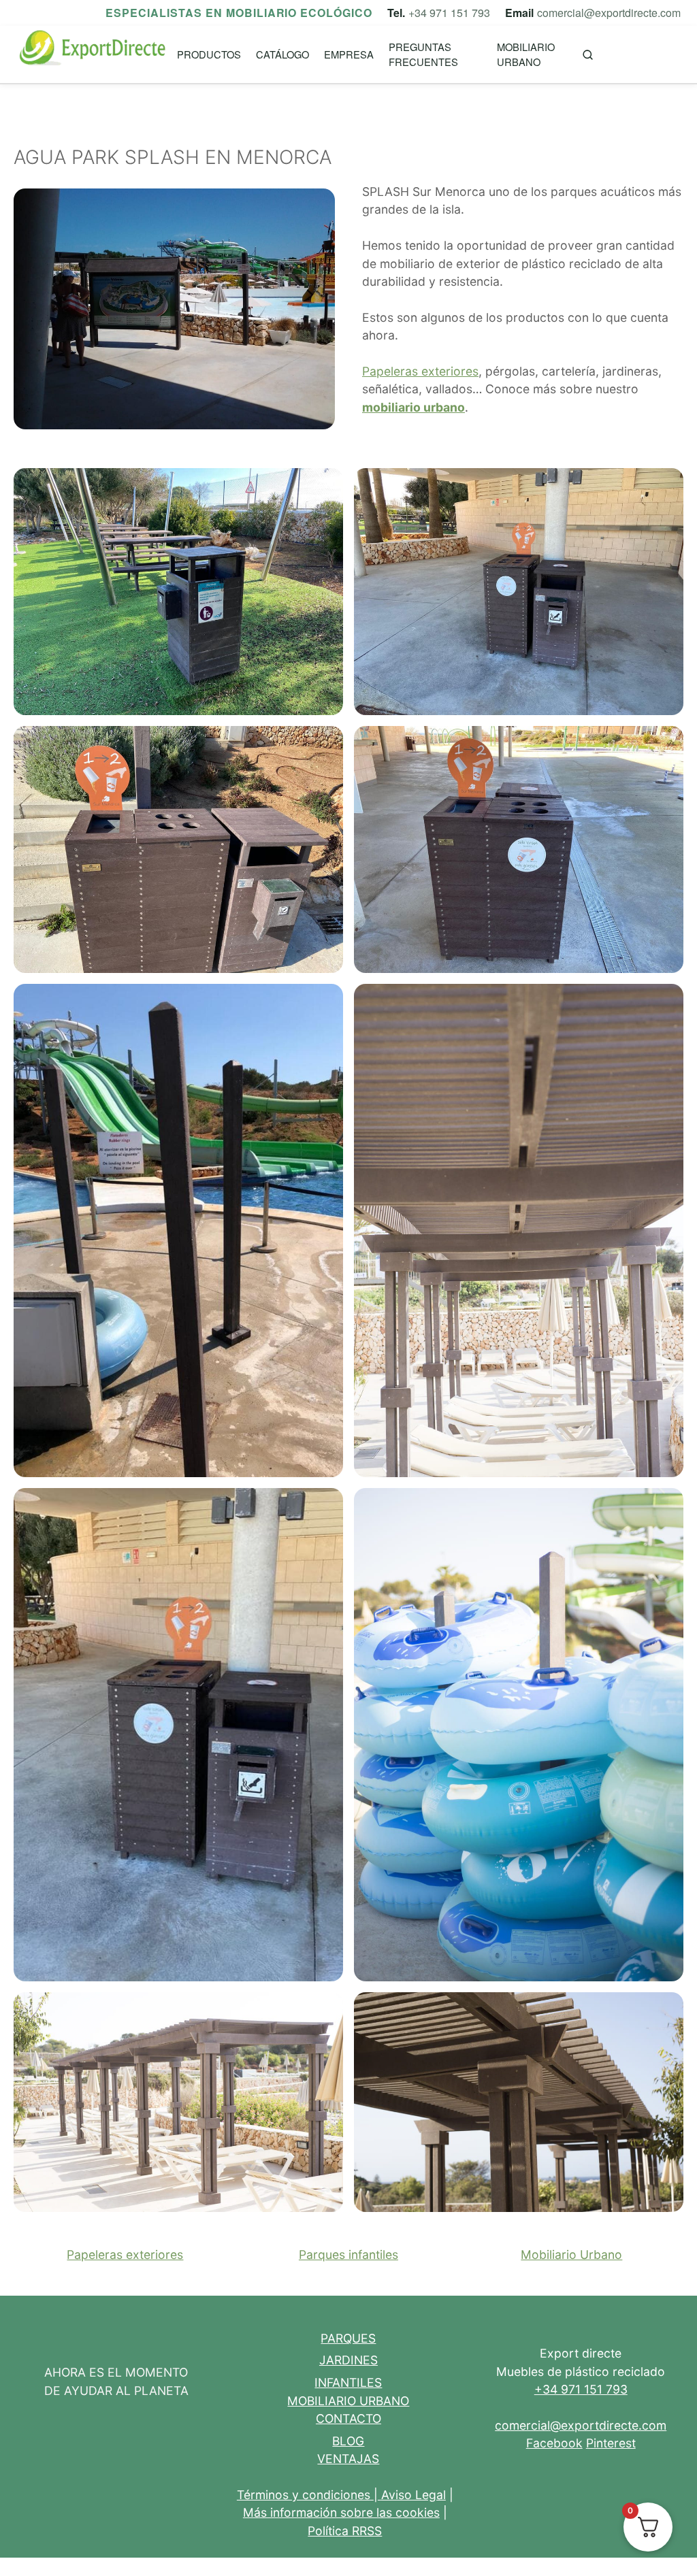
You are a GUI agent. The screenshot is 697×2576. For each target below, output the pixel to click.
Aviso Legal (414, 2495)
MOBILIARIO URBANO (526, 54)
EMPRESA (349, 54)
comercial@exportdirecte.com (609, 13)
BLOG (348, 2441)
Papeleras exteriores (420, 371)
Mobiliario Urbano (571, 2255)
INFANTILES (348, 2382)
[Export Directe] (93, 55)
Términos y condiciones (304, 2495)
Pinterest (611, 2443)
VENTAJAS (348, 2459)
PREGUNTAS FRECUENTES (423, 54)
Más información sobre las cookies (341, 2512)
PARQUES (348, 2338)
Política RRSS (345, 2531)
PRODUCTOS (209, 54)
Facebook (554, 2443)
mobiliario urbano (414, 407)
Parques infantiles (348, 2255)
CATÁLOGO (282, 54)
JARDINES (348, 2360)
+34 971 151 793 (449, 13)
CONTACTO (348, 2418)
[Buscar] (588, 55)
